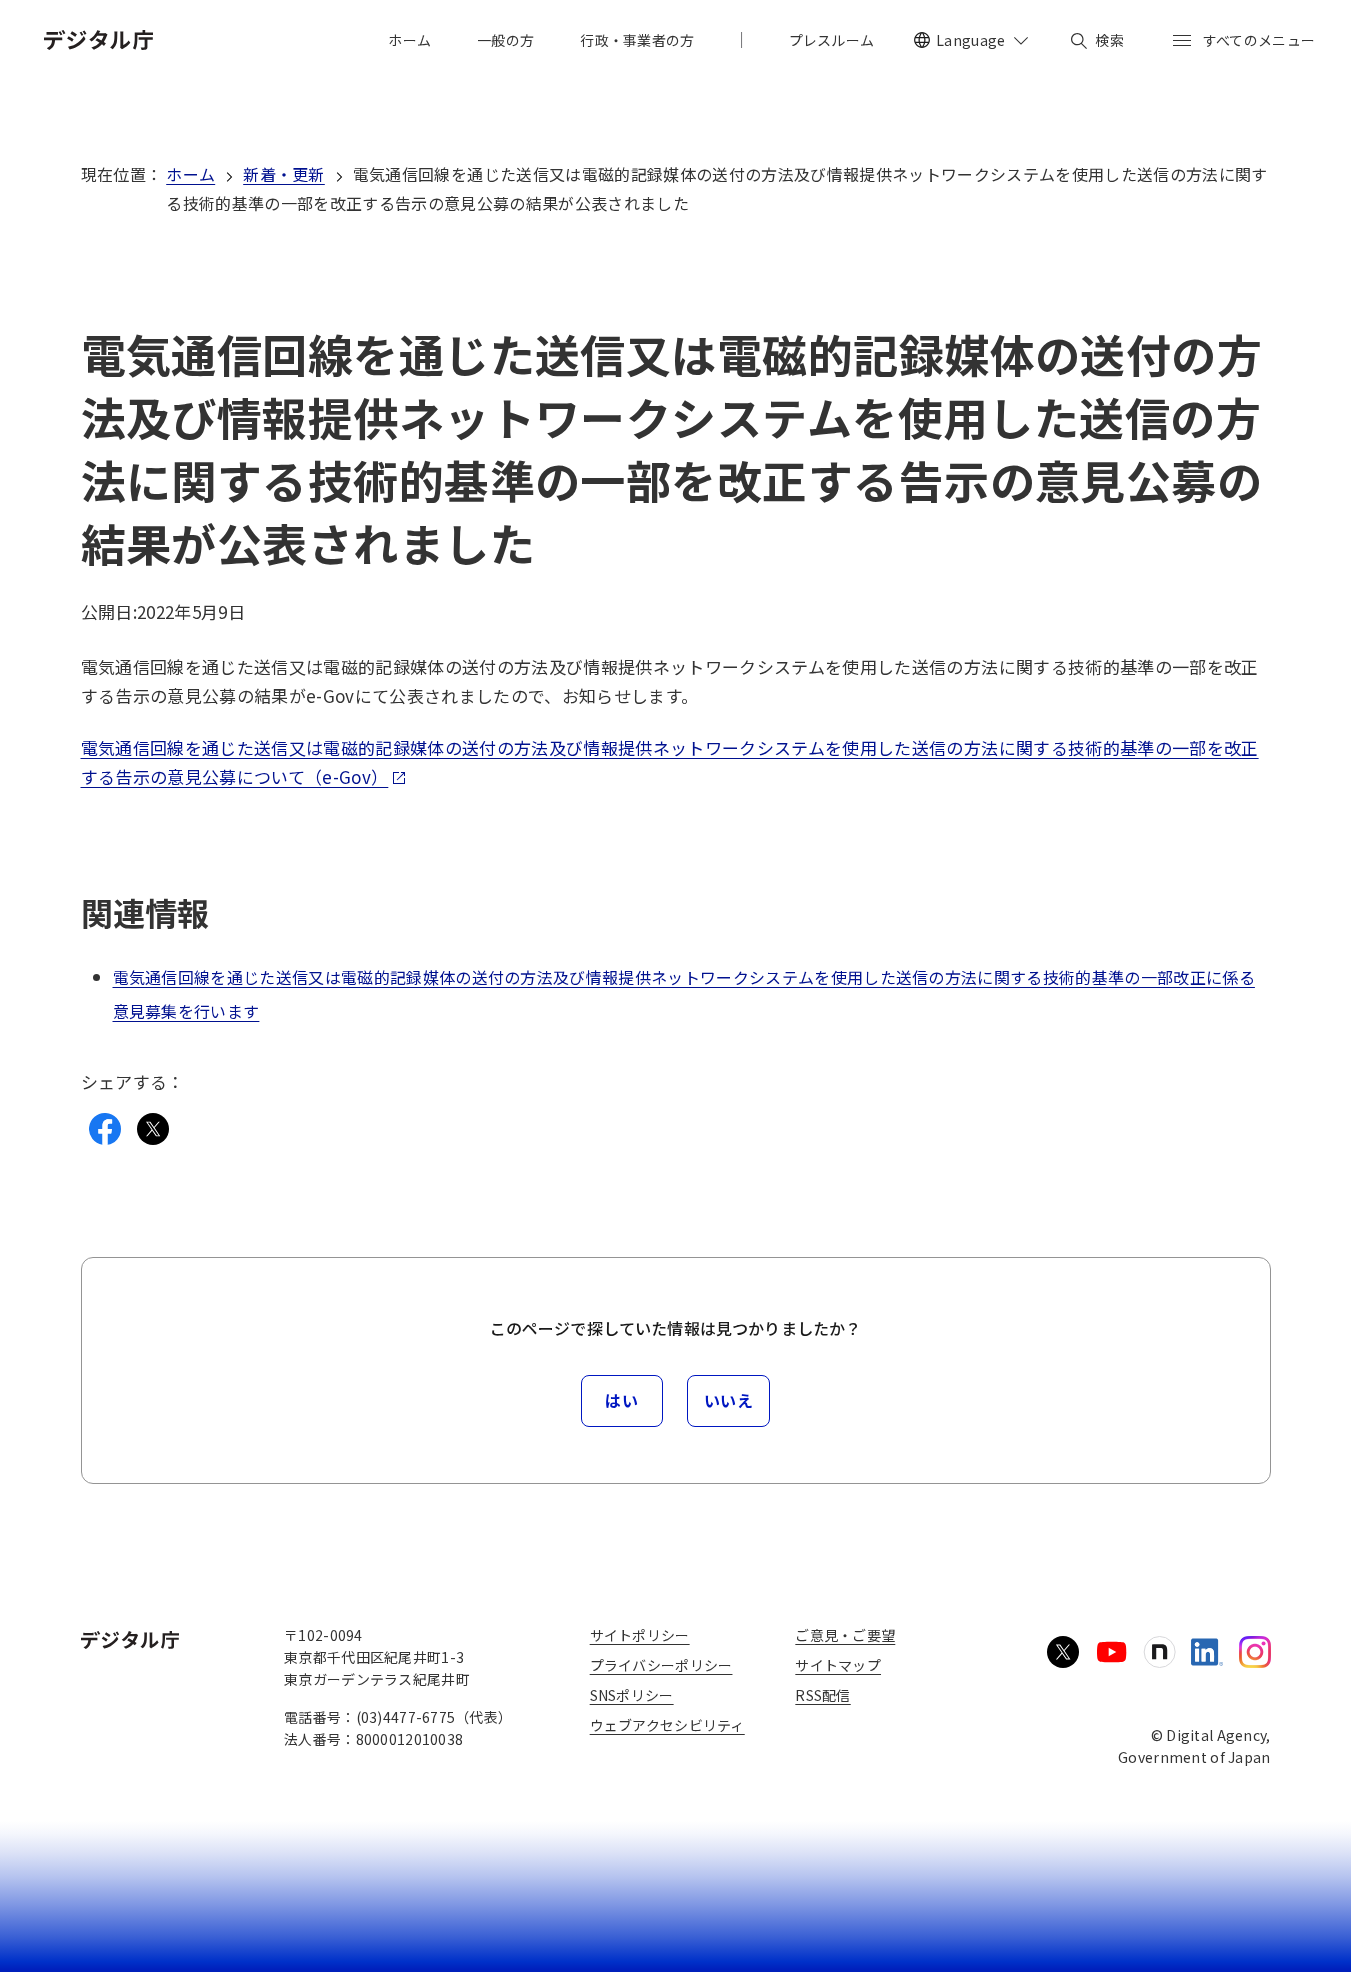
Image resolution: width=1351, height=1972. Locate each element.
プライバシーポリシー (661, 1665)
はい (621, 1400)
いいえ (729, 1400)
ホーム (190, 174)
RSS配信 (822, 1695)
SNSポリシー (632, 1695)
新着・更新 (284, 174)
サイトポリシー (640, 1635)
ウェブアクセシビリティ (667, 1725)
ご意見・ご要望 (845, 1635)
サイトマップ (838, 1665)
